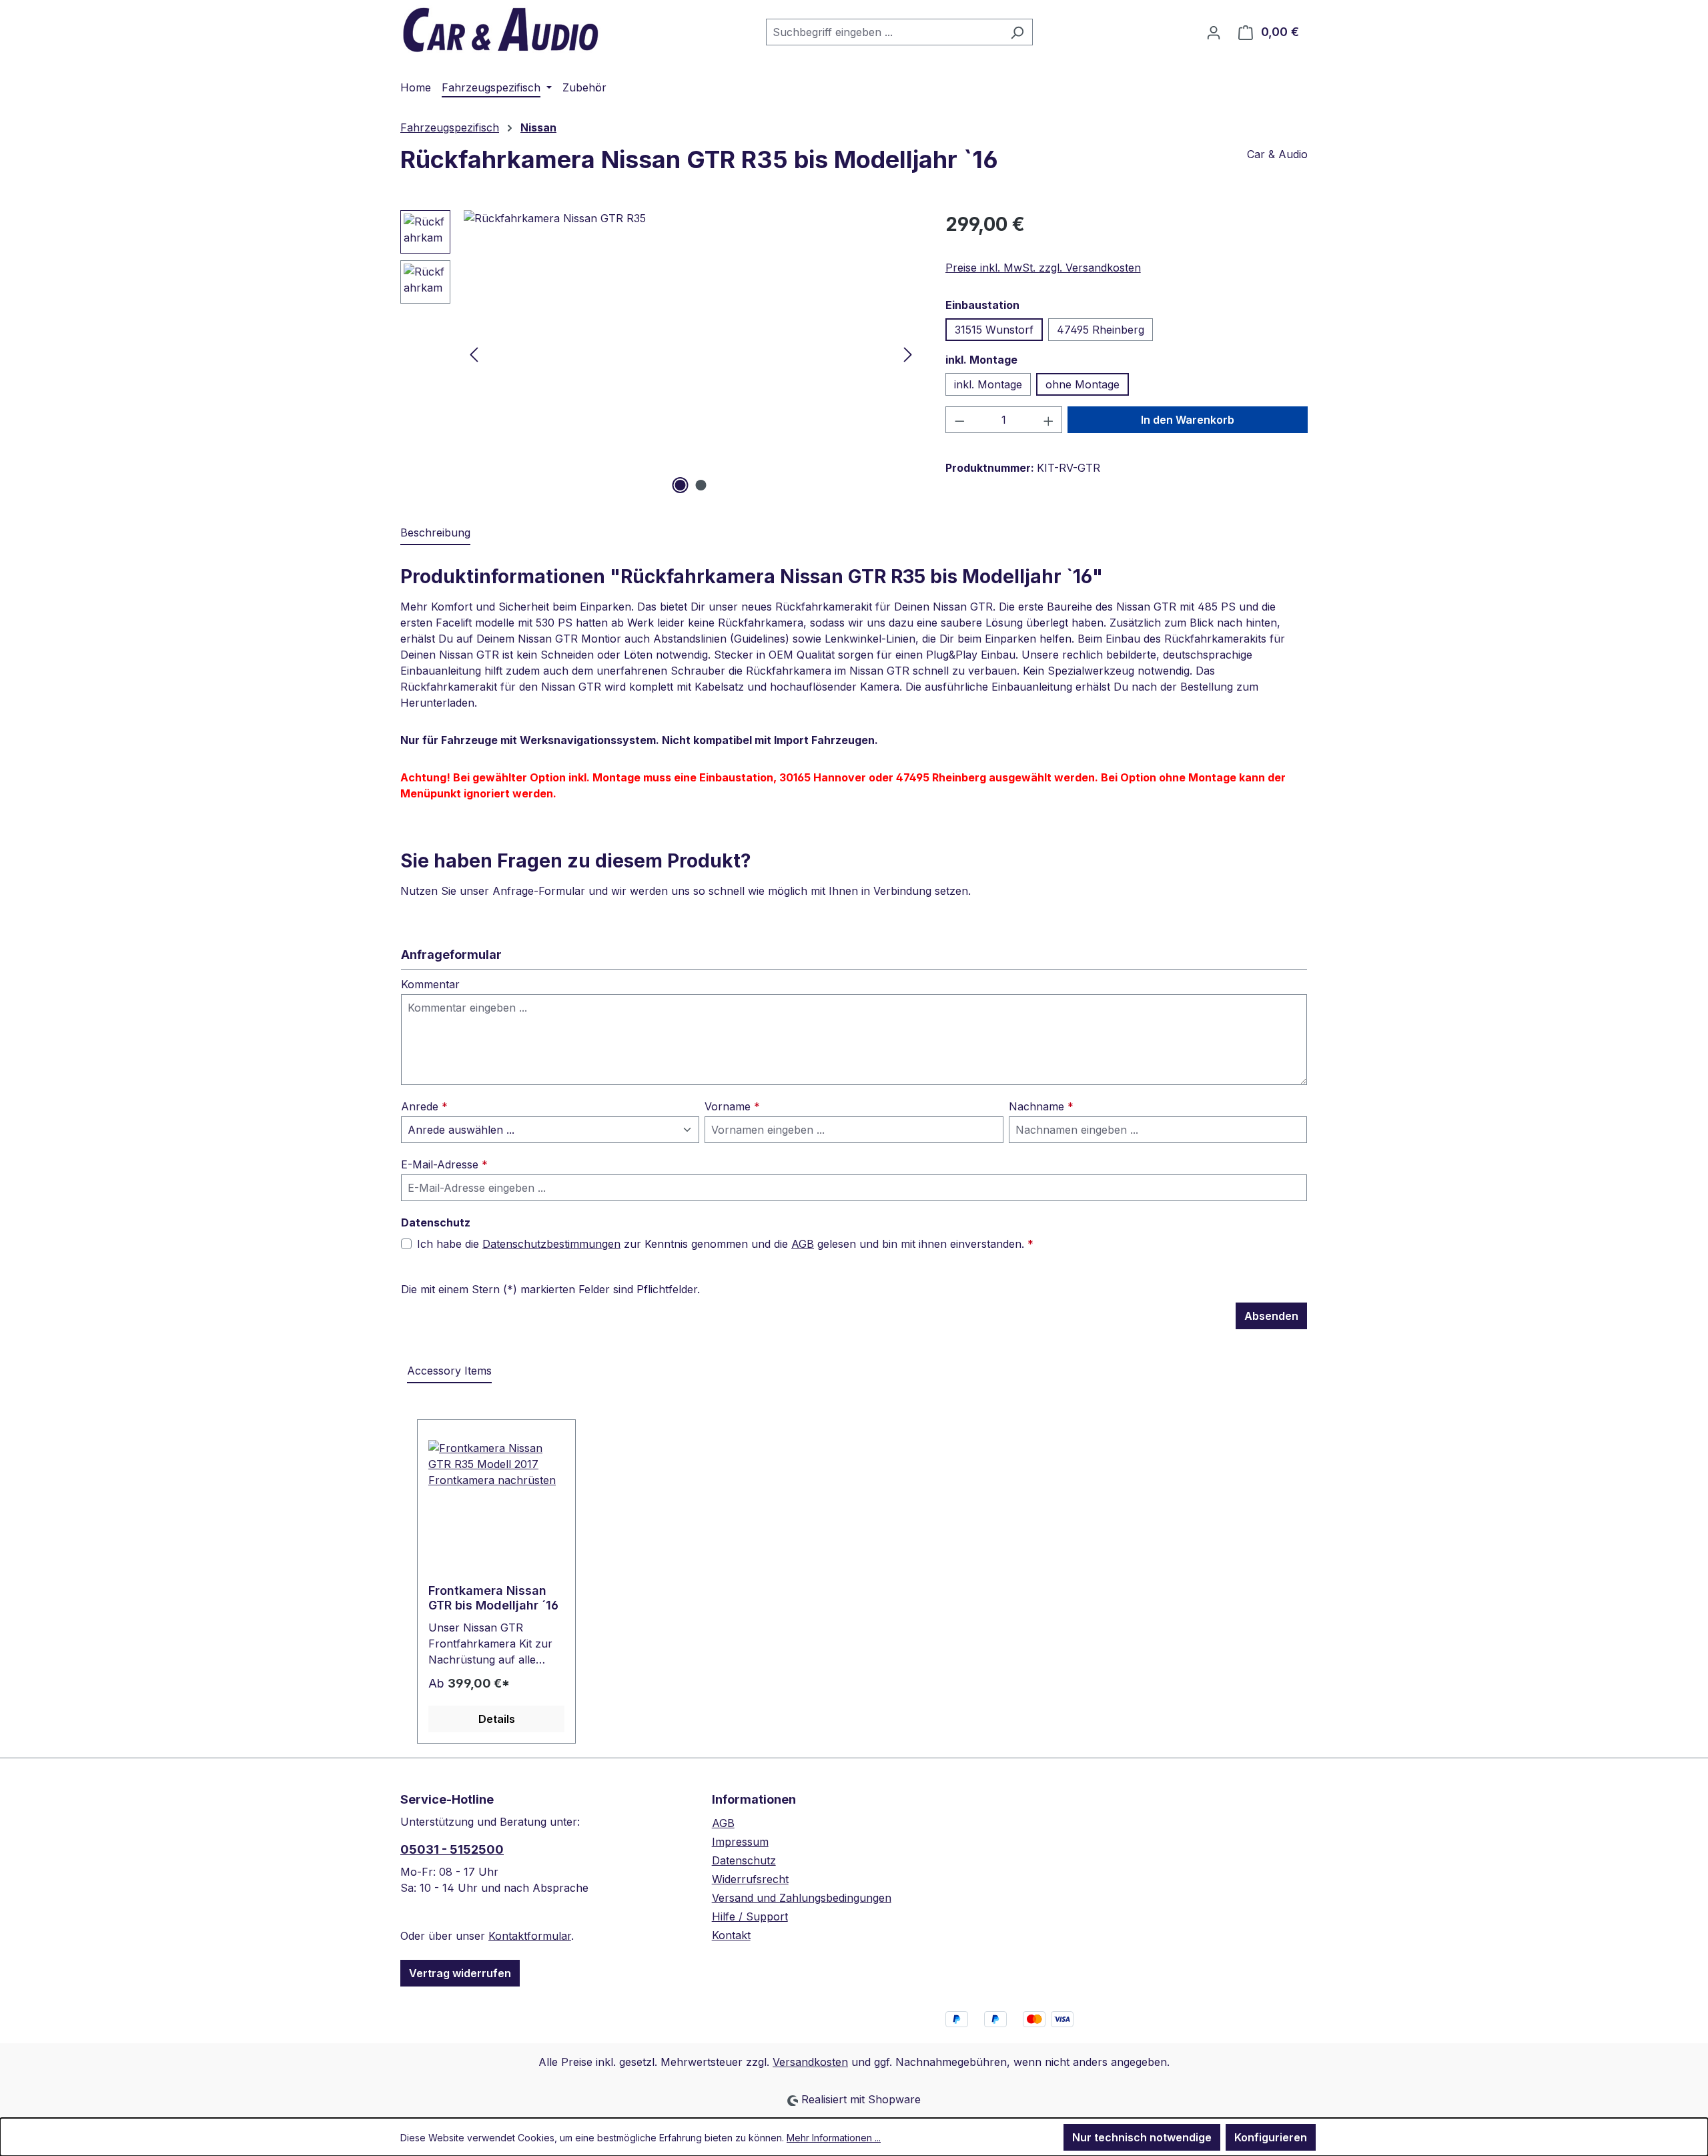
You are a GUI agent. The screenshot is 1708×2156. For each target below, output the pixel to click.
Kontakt (731, 1935)
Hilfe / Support (750, 1916)
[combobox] (884, 32)
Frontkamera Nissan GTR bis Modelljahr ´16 (493, 1598)
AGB (803, 1244)
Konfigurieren (1271, 2137)
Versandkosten (810, 2062)
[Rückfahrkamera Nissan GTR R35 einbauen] (691, 354)
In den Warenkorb (1188, 420)
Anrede (424, 1106)
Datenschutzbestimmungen (551, 1244)
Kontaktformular (530, 1936)
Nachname (1041, 1106)
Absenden (1271, 1316)
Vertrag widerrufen (460, 1973)
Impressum (740, 1842)
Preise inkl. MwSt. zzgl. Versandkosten (1043, 268)
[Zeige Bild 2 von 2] (701, 485)
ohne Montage (1083, 384)
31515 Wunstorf (994, 330)
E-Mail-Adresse (444, 1164)
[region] (660, 354)
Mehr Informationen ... (834, 2138)
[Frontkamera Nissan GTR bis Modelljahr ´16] (496, 1507)
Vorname (732, 1106)
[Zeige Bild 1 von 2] (681, 485)
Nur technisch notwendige (1142, 2137)
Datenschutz (744, 1860)
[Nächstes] (908, 354)
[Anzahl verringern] (959, 420)
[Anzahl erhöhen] (1049, 420)
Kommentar (430, 984)
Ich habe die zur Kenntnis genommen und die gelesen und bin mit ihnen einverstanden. (725, 1244)
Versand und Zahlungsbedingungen (802, 1898)
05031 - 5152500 (452, 1849)
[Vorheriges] (474, 354)
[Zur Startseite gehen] (500, 29)
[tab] (435, 533)
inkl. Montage (988, 384)
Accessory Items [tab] (449, 1371)
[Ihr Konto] (1214, 32)
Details (497, 1719)
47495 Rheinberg (1101, 330)
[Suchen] (1017, 32)
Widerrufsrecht (750, 1879)
